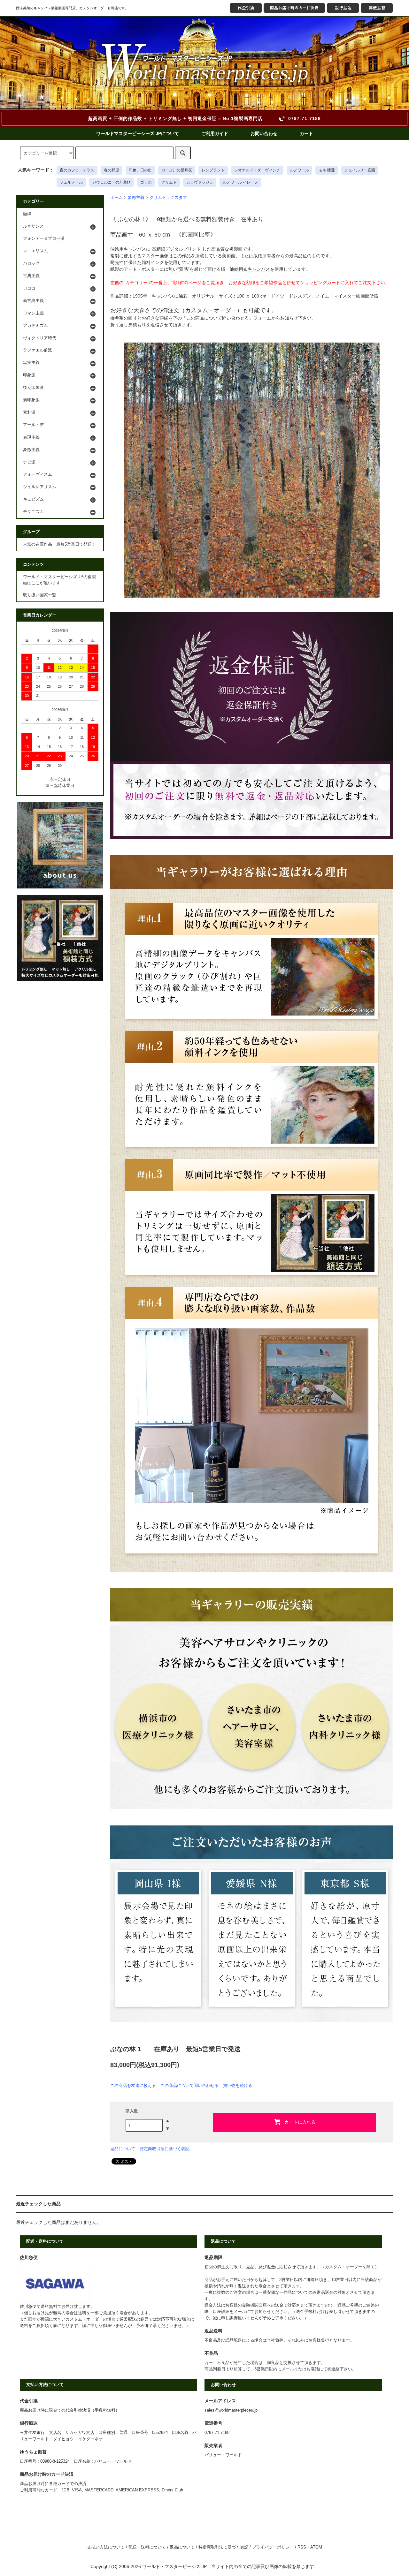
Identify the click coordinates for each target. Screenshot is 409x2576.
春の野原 (112, 170)
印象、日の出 (140, 170)
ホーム (116, 198)
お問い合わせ (264, 133)
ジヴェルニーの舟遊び (112, 182)
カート (306, 133)
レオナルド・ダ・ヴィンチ (257, 170)
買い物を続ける (238, 2085)
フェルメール (71, 182)
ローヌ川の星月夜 (177, 170)
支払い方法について (106, 2547)
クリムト (169, 182)
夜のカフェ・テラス (77, 170)
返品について (123, 2149)
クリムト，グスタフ (168, 198)
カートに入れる (300, 2122)
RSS (302, 2547)
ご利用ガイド (215, 133)
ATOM (316, 2547)
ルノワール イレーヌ (240, 182)
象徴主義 (136, 198)
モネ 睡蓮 (327, 170)
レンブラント (213, 170)
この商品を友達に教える (133, 2085)
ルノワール (299, 170)
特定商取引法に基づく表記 (165, 2149)
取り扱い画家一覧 (40, 595)
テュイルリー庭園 (360, 170)
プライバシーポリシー (273, 2547)
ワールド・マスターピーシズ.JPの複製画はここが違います (59, 580)
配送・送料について (147, 2547)
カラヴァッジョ (200, 182)
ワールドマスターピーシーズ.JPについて (138, 133)
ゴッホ (146, 182)
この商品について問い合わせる (189, 2085)
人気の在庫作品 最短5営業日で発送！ (59, 544)
